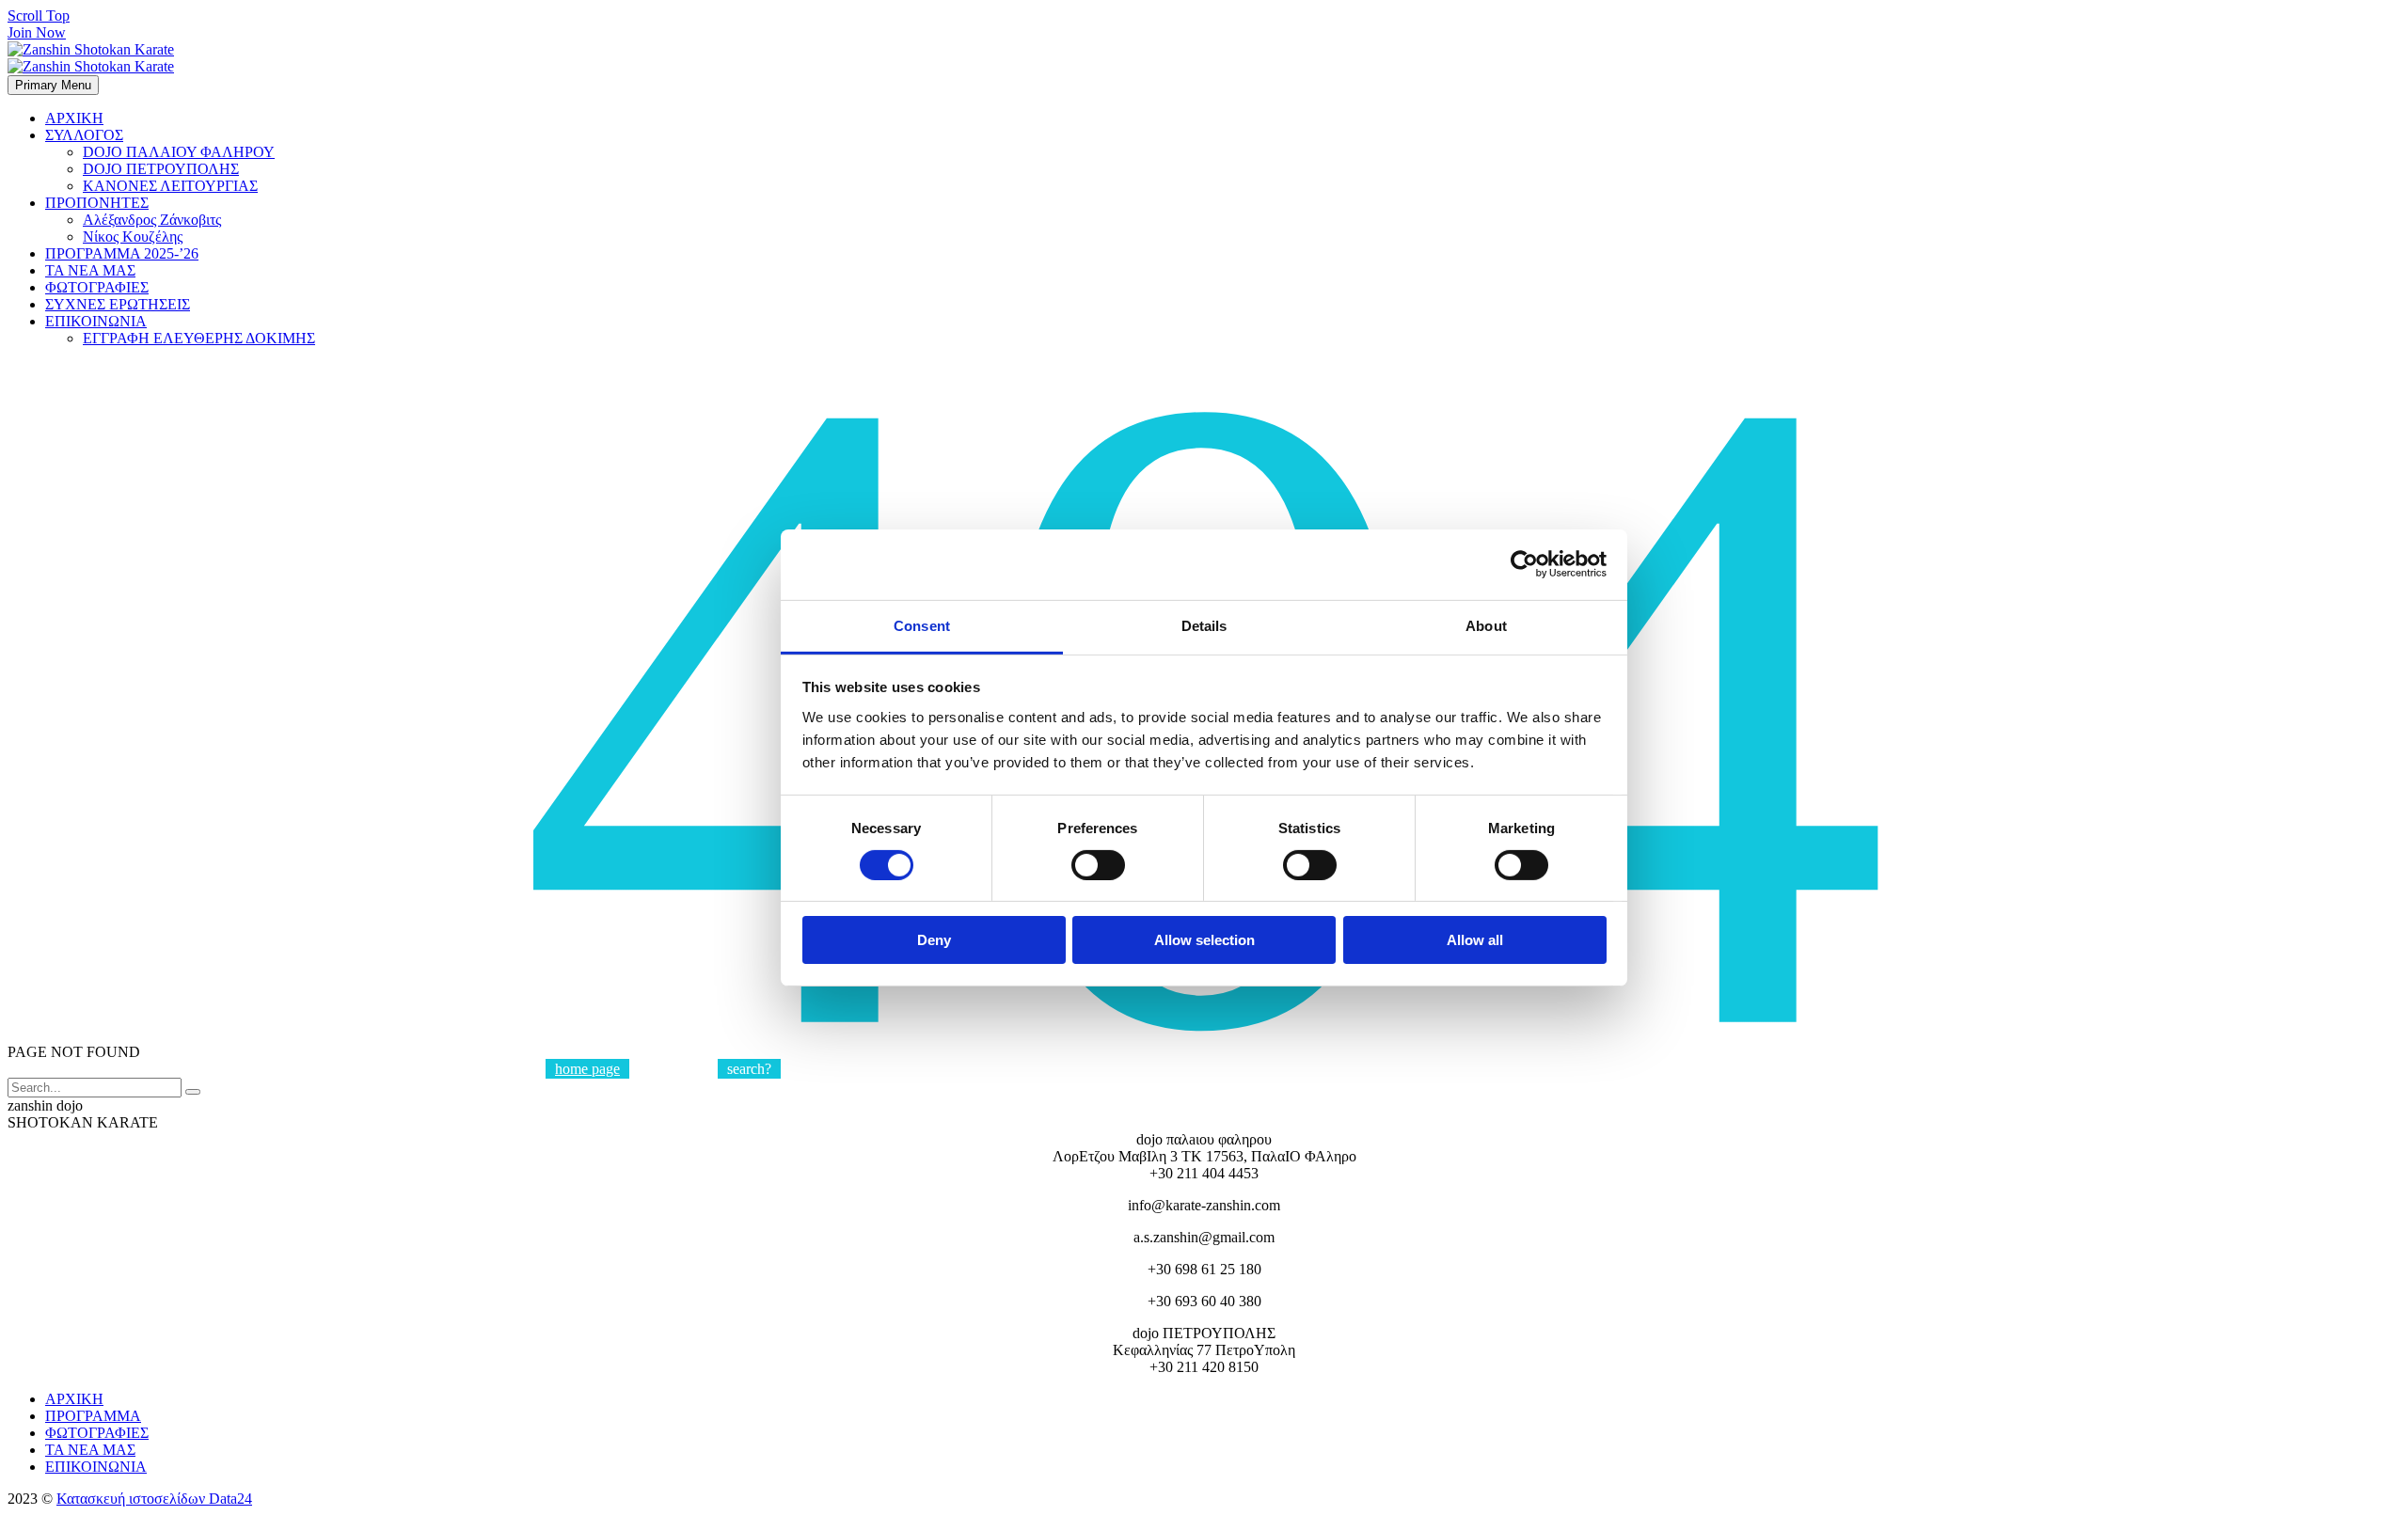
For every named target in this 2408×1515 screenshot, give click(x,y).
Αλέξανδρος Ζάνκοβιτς (152, 220)
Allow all (1475, 940)
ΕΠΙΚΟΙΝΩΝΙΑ (96, 321)
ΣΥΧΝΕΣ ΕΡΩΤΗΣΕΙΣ (118, 304)
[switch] (1098, 865)
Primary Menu (53, 85)
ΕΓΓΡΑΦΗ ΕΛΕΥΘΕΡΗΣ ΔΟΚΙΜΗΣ (199, 338)
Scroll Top (39, 16)
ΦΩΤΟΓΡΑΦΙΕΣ (97, 287)
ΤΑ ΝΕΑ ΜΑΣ (90, 270)
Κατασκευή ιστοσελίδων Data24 (154, 1499)
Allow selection (1204, 940)
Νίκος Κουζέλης (133, 237)
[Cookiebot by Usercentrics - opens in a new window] (1524, 564)
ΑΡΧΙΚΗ (74, 118)
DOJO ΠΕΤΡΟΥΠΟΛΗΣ (161, 169)
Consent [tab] (922, 625)
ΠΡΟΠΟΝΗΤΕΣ (97, 203)
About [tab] (1486, 625)
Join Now (37, 32)
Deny (934, 940)
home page (587, 1069)
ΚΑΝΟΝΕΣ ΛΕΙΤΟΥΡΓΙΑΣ (170, 186)
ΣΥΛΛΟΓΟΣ (84, 135)
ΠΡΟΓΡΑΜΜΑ (93, 1416)
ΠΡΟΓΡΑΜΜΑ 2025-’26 (122, 253)
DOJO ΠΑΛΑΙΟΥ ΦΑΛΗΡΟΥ (179, 152)
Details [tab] (1204, 625)
